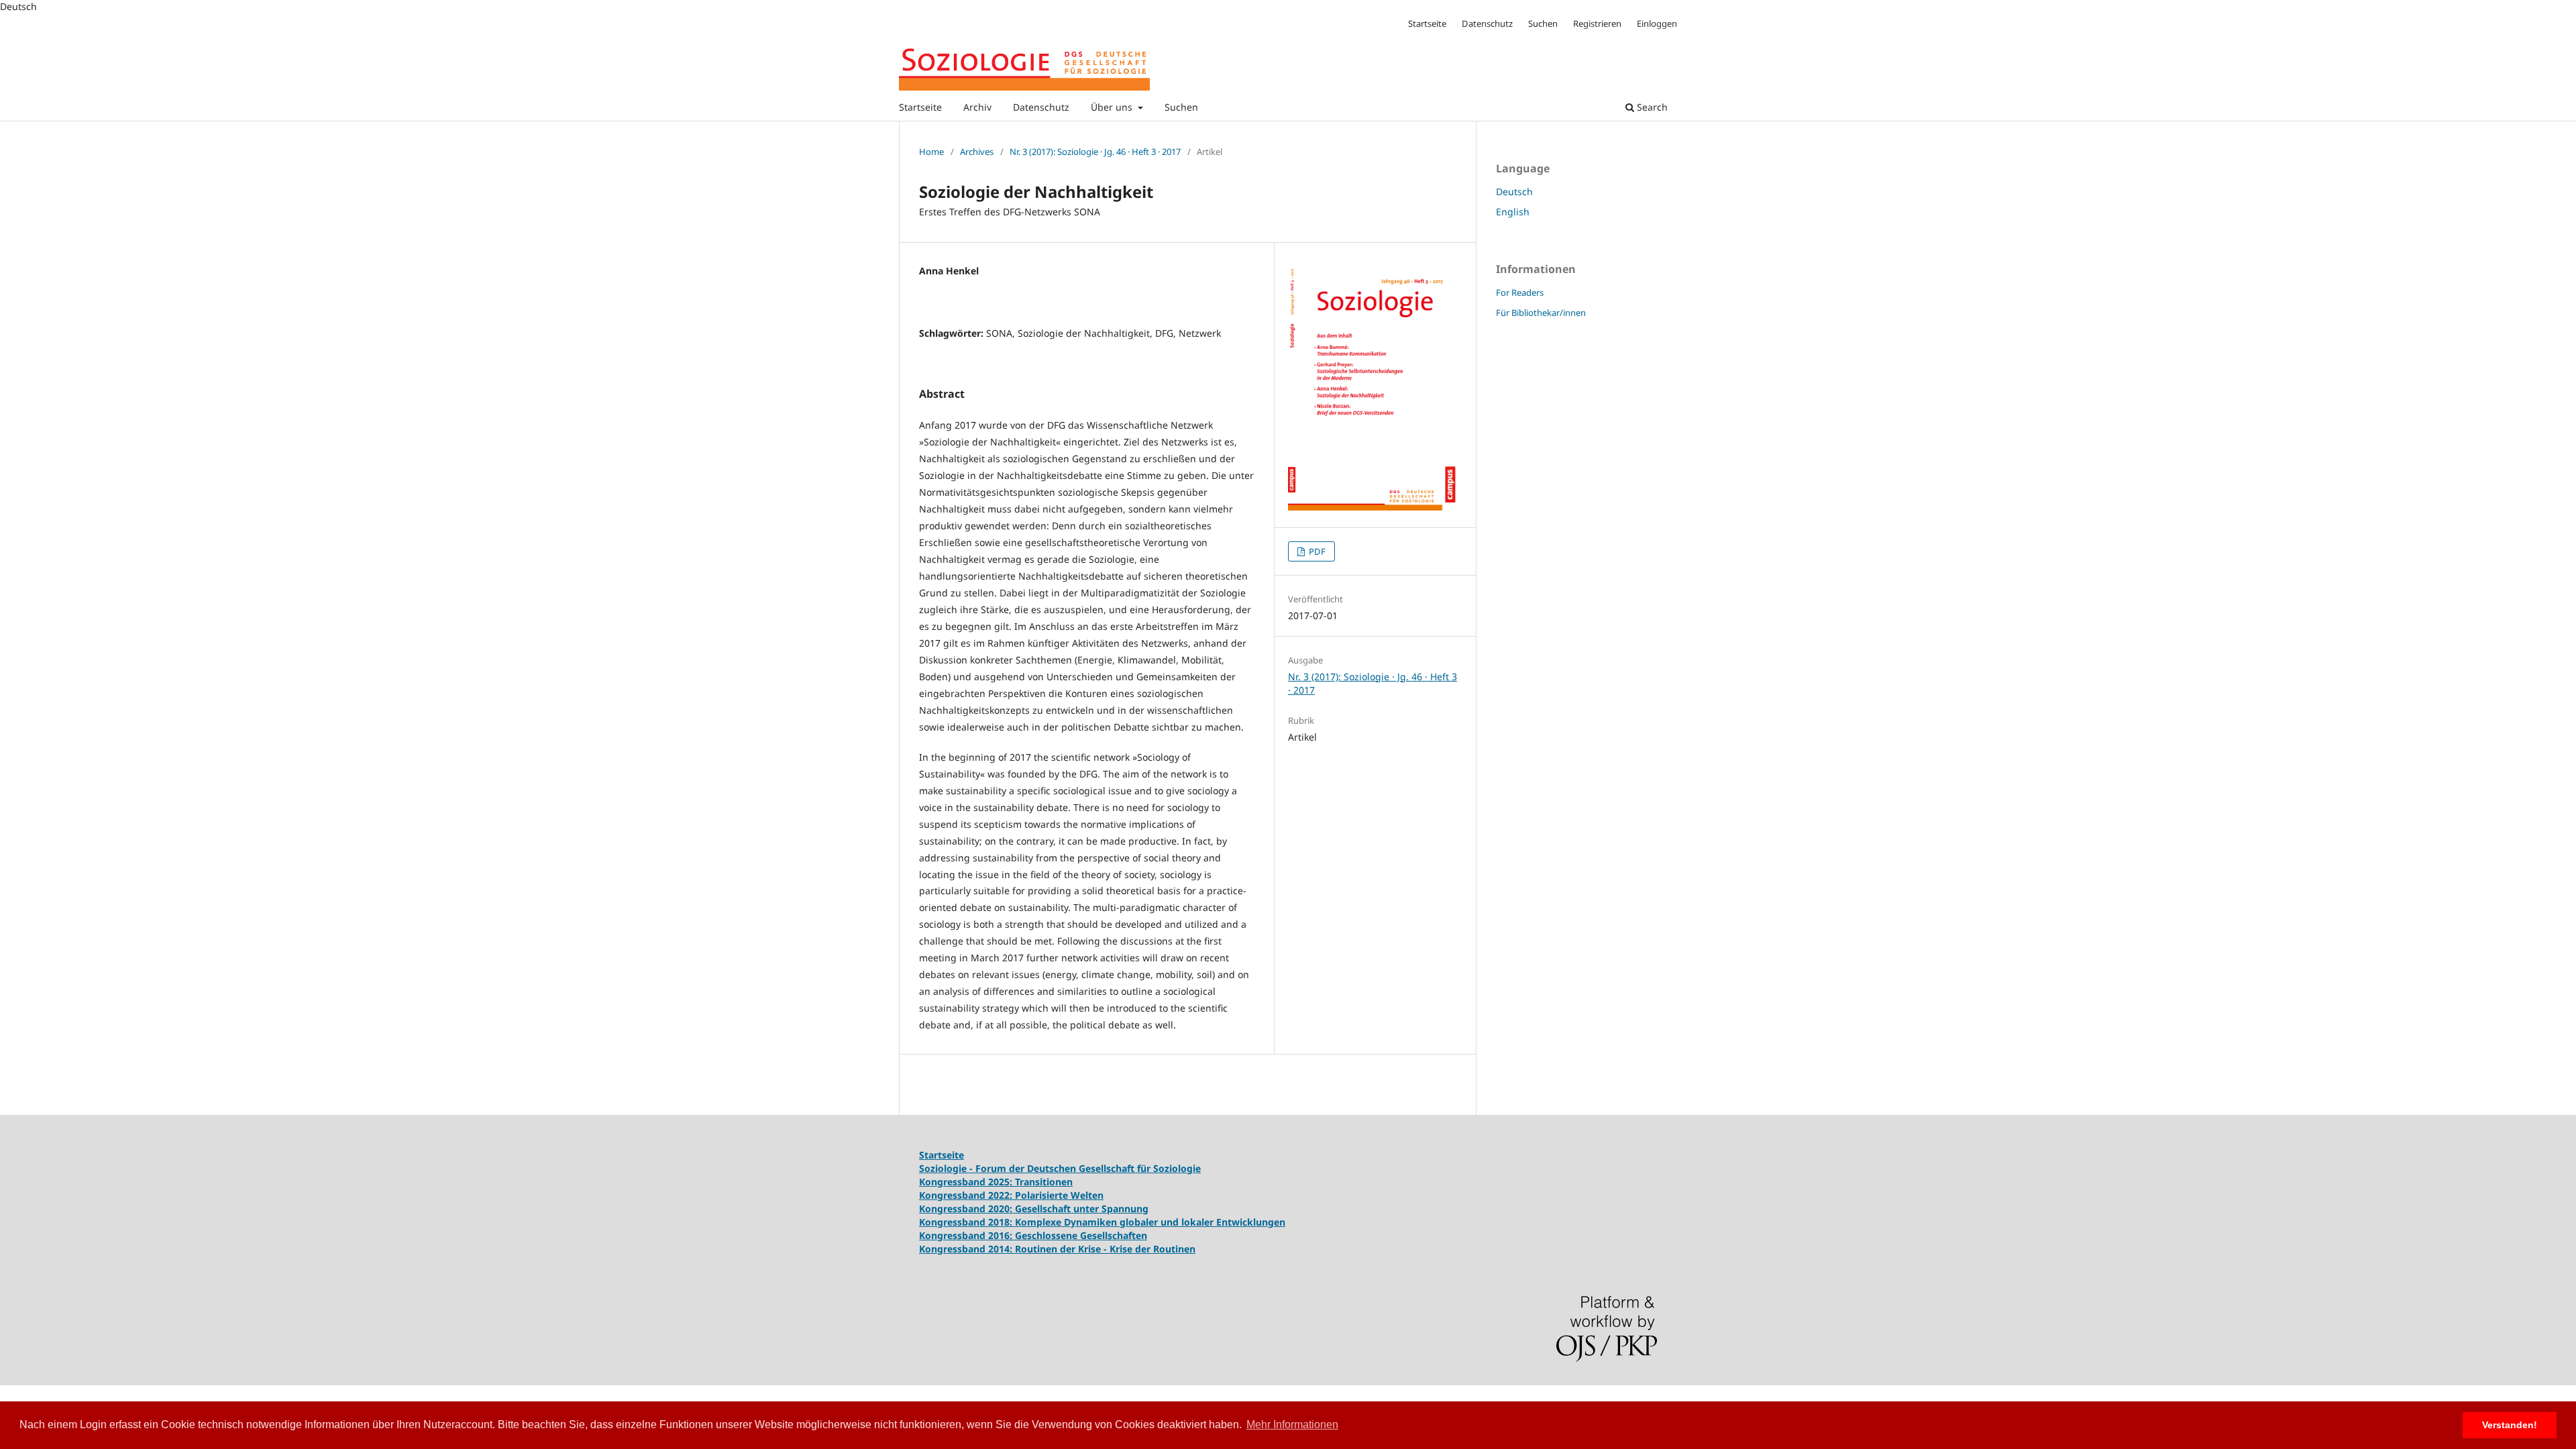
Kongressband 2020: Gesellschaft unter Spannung (1034, 1209)
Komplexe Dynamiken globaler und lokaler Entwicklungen (1150, 1222)
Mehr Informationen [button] (1292, 1425)
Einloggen (1657, 23)
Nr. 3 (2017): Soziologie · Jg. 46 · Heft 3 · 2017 (1095, 152)
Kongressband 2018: (967, 1222)
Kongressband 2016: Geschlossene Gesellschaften (1033, 1235)
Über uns (1113, 107)
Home (931, 152)
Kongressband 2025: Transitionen (996, 1182)
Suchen (1181, 107)
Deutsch (1514, 192)
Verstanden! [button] (2510, 1425)
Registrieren (1597, 23)
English (1513, 212)
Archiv (977, 107)
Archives (977, 152)
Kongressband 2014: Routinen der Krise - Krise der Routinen (1057, 1249)
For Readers (1520, 292)
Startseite (920, 107)
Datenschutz (1041, 107)
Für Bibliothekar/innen (1541, 313)
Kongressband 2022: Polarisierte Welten (1011, 1195)
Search (1651, 107)
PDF (1316, 551)
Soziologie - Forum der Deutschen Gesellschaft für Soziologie (1060, 1168)
